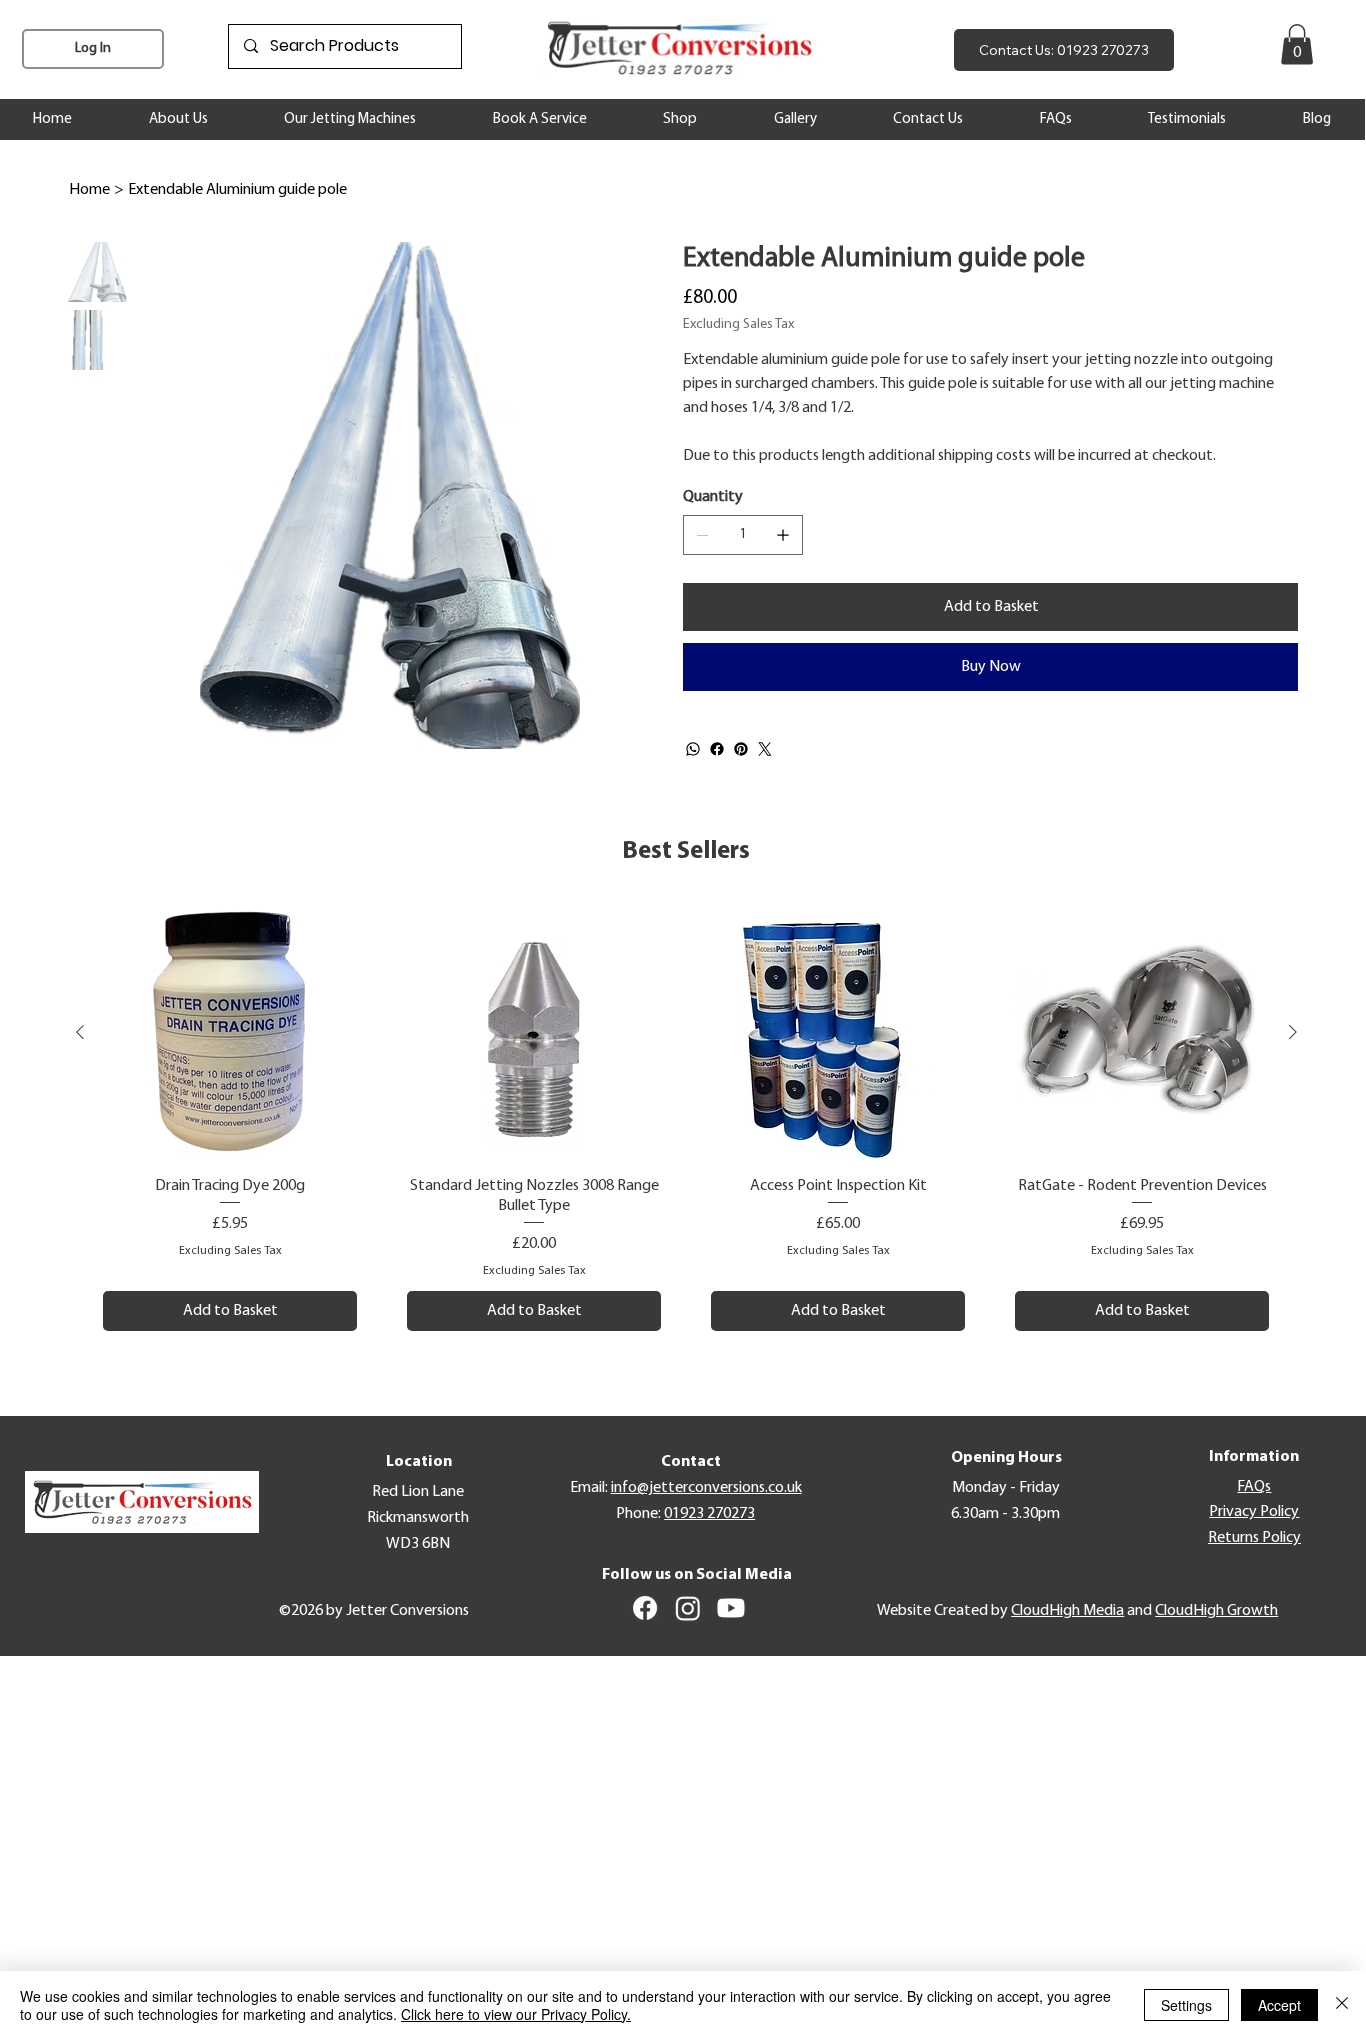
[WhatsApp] (693, 749)
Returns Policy (1254, 1538)
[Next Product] (1293, 1032)
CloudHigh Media (1067, 1611)
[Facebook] (717, 749)
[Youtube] (731, 1608)
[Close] (1342, 2005)
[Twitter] (765, 749)
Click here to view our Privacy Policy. (516, 2014)
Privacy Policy (1254, 1512)
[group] (686, 1118)
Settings (1186, 2005)
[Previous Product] (80, 1032)
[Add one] (783, 535)
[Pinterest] (741, 749)
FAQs (1254, 1487)
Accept (1279, 2005)
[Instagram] (688, 1608)
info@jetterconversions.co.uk (706, 1488)
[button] (1297, 44)
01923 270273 (709, 1514)
